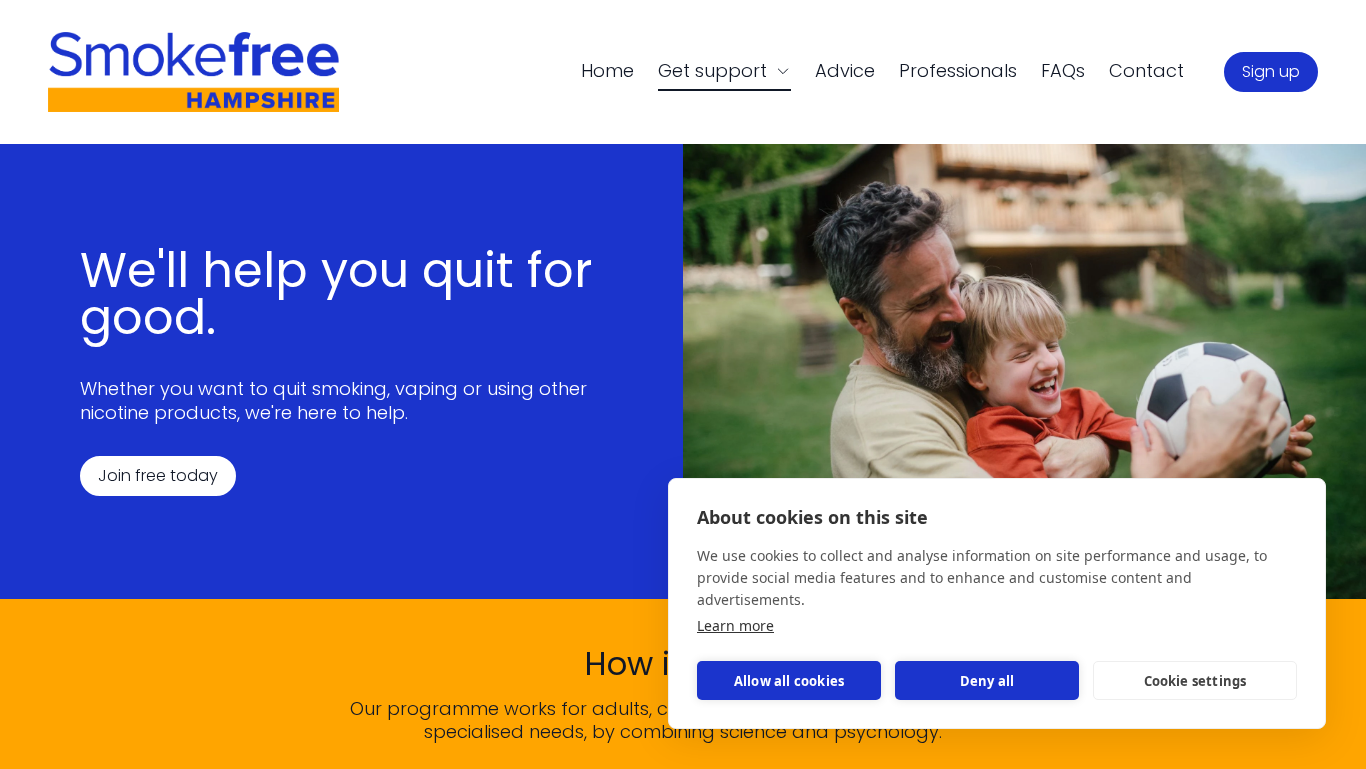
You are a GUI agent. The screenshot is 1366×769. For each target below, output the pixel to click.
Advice (845, 70)
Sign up (1271, 71)
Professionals (958, 70)
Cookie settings (1195, 681)
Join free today (158, 475)
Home (607, 70)
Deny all (987, 681)
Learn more (735, 625)
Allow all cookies (789, 681)
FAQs (1063, 70)
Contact (1146, 70)
